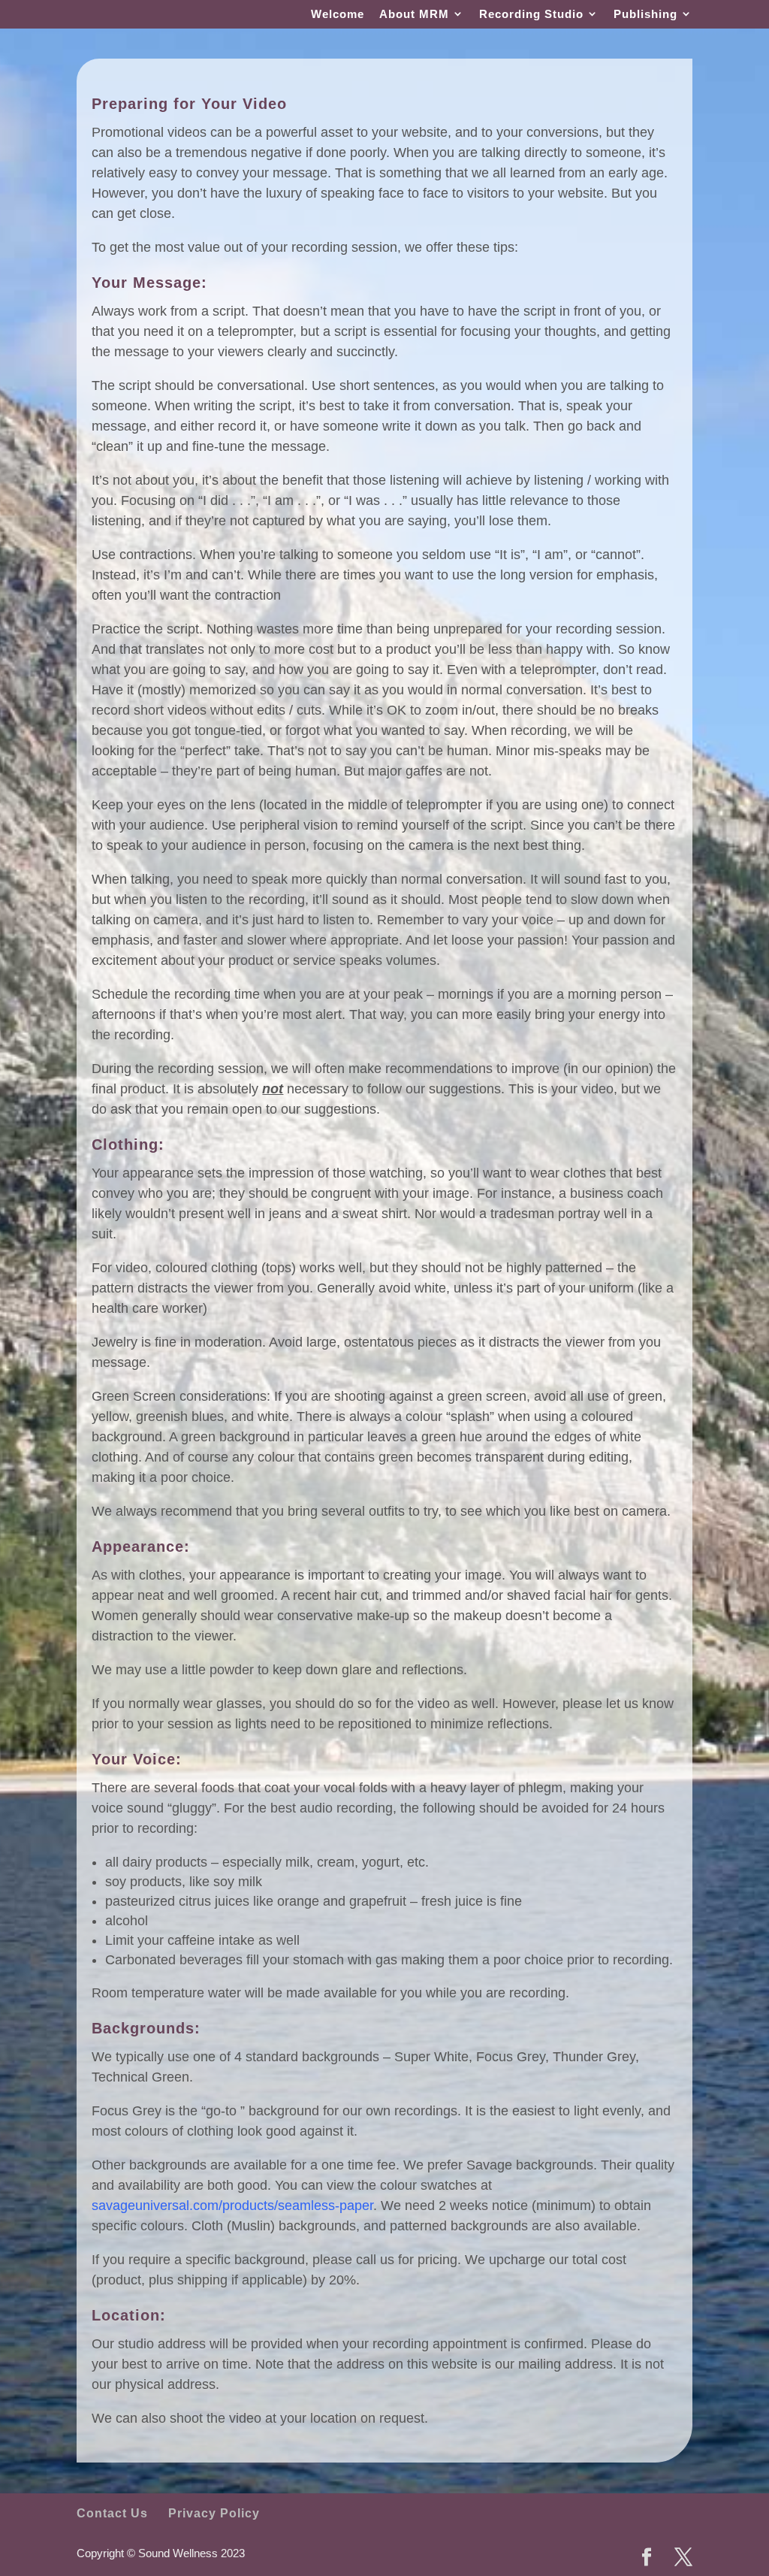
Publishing (645, 14)
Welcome (338, 14)
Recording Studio (531, 14)
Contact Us (112, 2513)
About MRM (414, 14)
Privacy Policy (214, 2513)
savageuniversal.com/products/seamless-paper (232, 2206)
